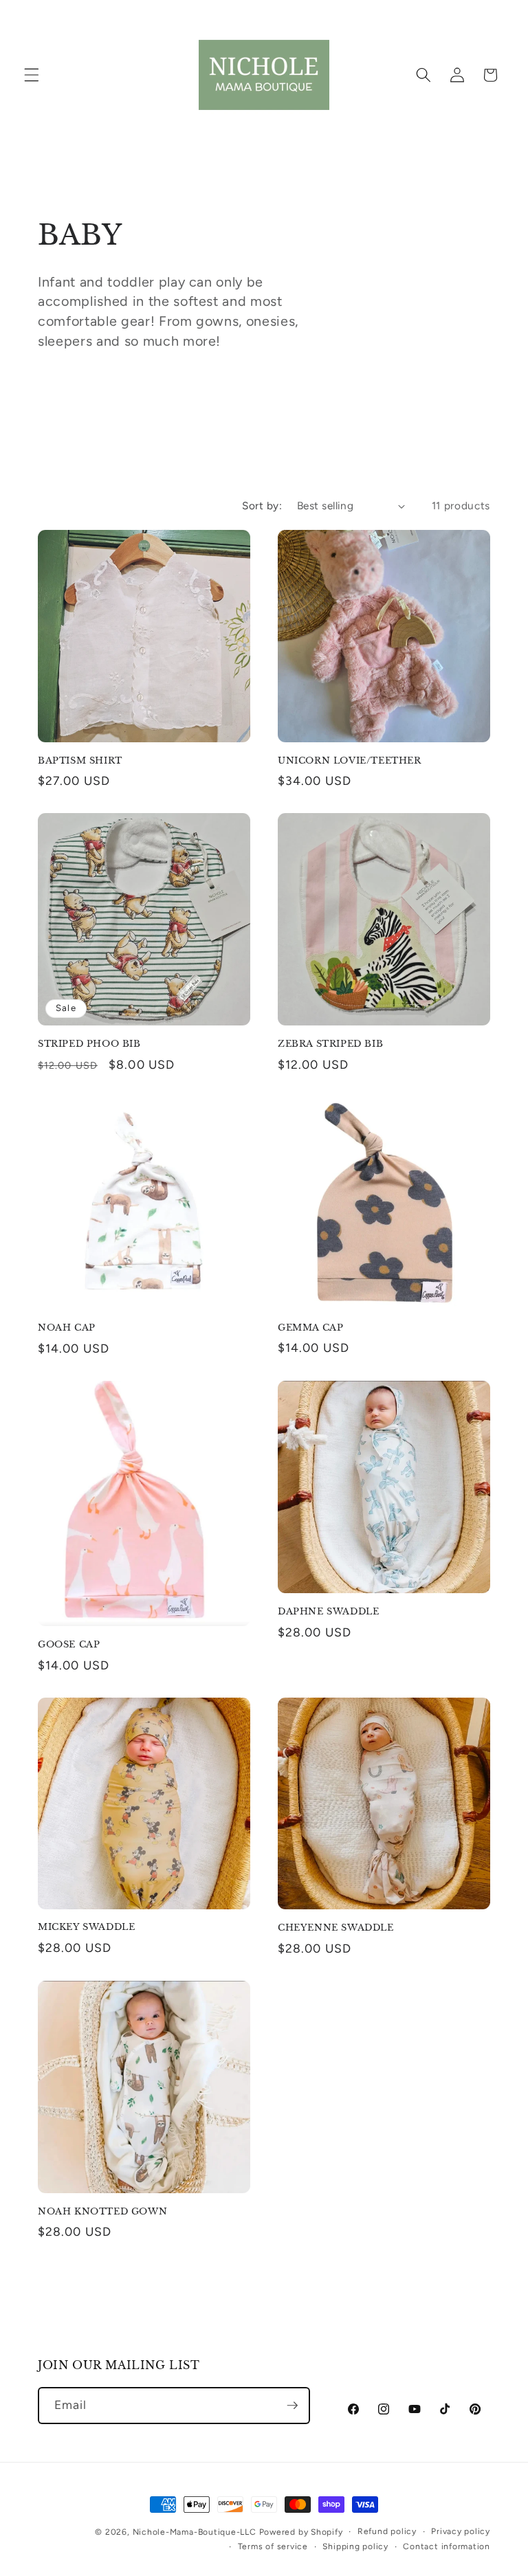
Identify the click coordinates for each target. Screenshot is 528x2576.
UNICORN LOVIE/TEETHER (350, 761)
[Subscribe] (292, 2406)
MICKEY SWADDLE (86, 1927)
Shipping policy (355, 2546)
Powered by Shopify (301, 2532)
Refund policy (387, 2531)
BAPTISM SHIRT (80, 761)
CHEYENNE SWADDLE (336, 1928)
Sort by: (262, 506)
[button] (32, 75)
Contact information (447, 2546)
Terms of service (273, 2546)
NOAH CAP (67, 1328)
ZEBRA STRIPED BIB (330, 1044)
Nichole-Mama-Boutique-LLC (195, 2532)
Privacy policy (461, 2531)
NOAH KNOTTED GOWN (102, 2212)
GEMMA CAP (310, 1328)
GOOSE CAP (69, 1645)
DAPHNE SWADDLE (328, 1612)
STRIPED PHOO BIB (89, 1044)
